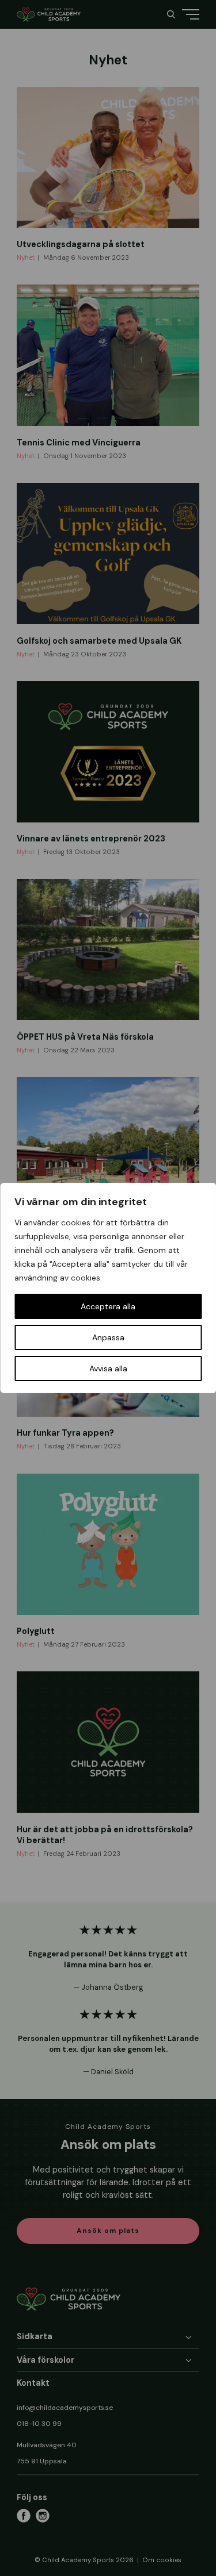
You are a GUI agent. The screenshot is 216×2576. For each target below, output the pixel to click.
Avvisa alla (108, 1368)
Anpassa (108, 1337)
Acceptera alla (108, 1306)
